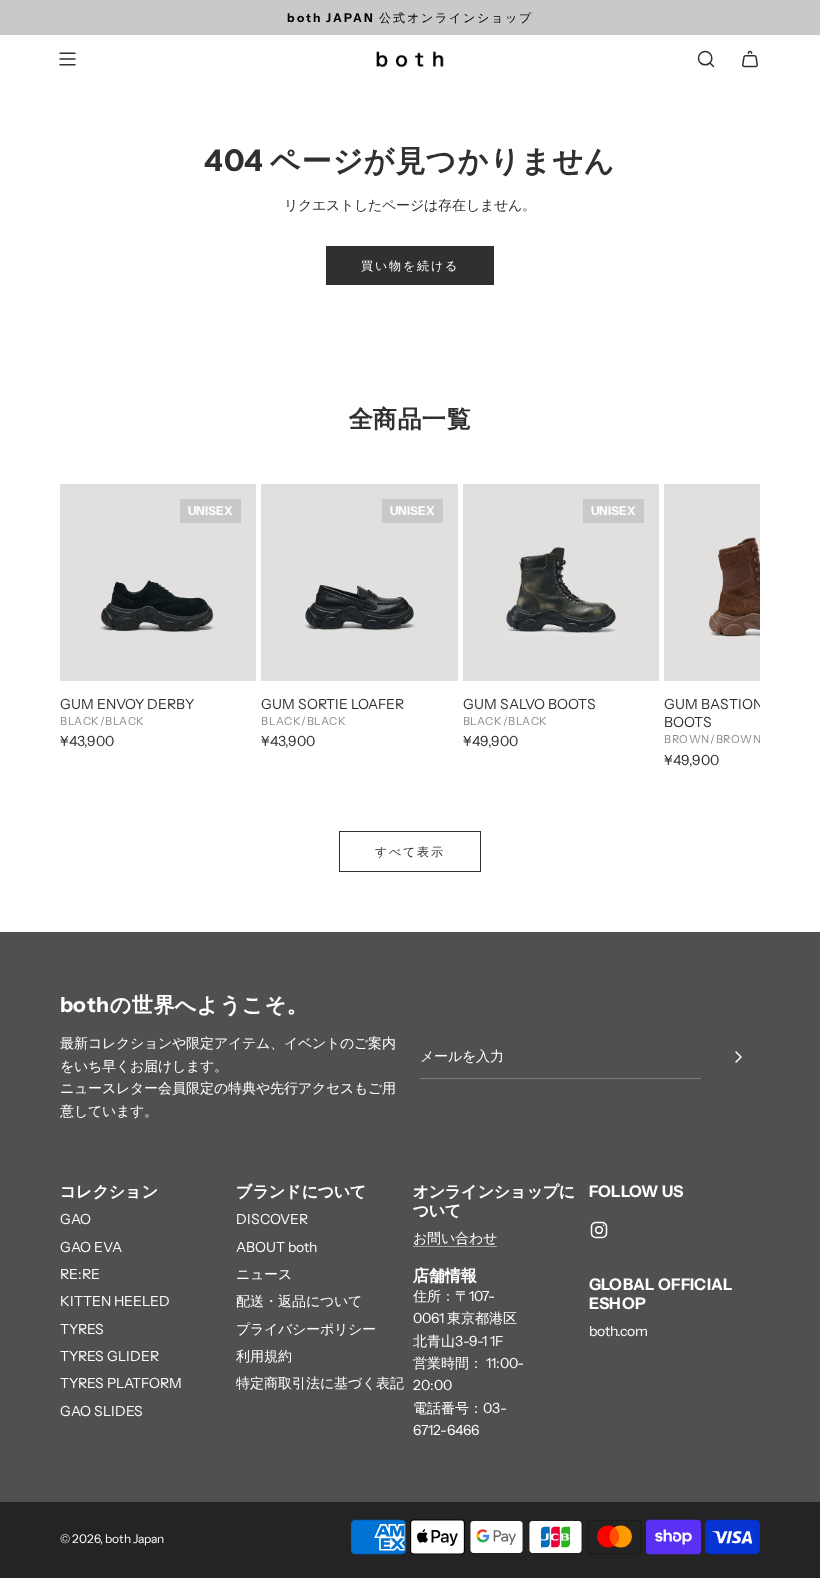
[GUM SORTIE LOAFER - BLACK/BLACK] (359, 582)
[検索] (706, 59)
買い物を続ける (410, 265)
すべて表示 (410, 851)
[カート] (750, 59)
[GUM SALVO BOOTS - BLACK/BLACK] (561, 582)
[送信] (738, 1057)
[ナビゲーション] (67, 59)
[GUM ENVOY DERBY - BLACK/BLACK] (158, 582)
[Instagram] (599, 1230)
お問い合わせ (455, 1238)
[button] (97, 628)
